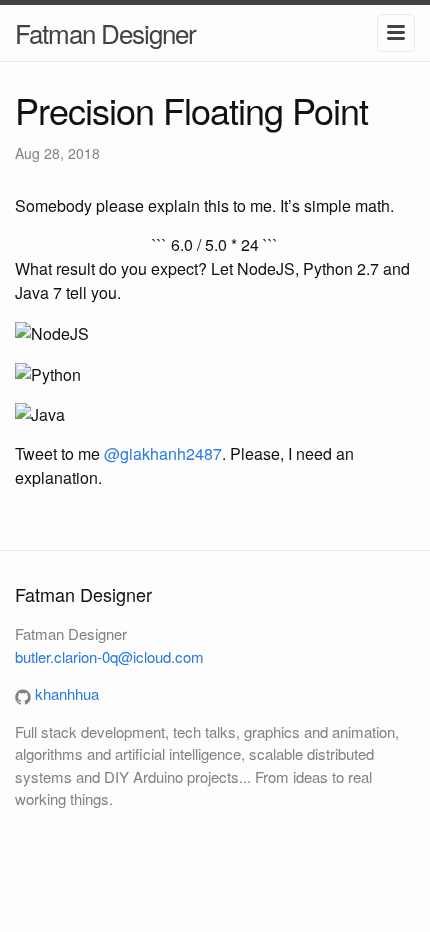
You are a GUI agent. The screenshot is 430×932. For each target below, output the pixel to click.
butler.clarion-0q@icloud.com (109, 656)
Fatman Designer (105, 32)
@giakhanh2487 (163, 453)
